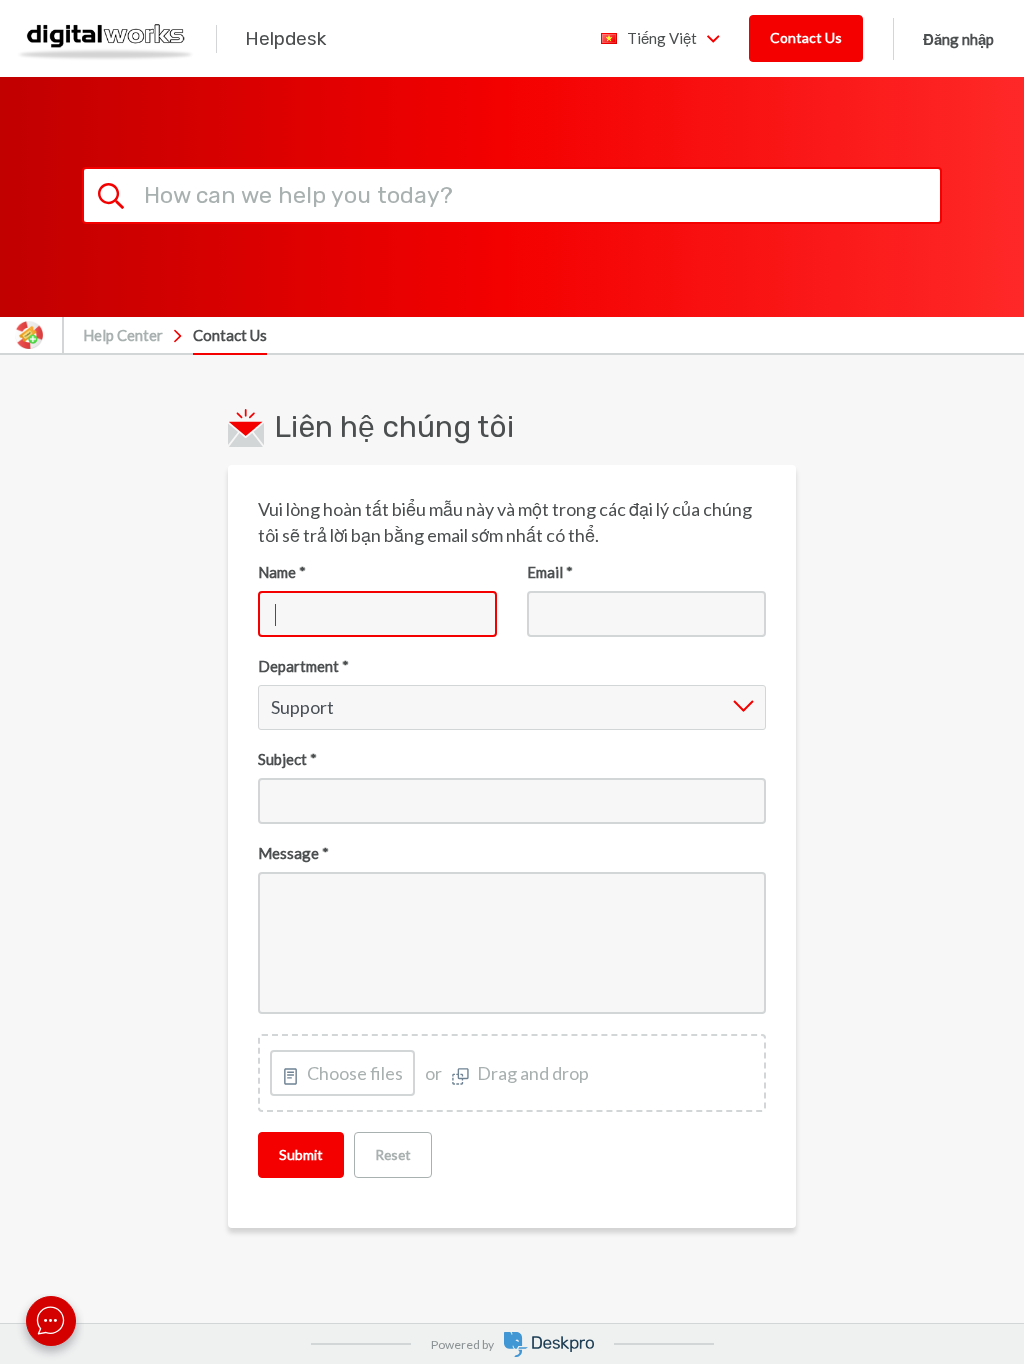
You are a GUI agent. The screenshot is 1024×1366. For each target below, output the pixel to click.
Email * (550, 572)
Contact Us (806, 37)
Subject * (287, 759)
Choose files (355, 1073)
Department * (303, 666)
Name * (282, 572)
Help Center (123, 335)
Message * (293, 853)
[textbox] (511, 943)
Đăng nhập (958, 39)
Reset (393, 1154)
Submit (301, 1154)
